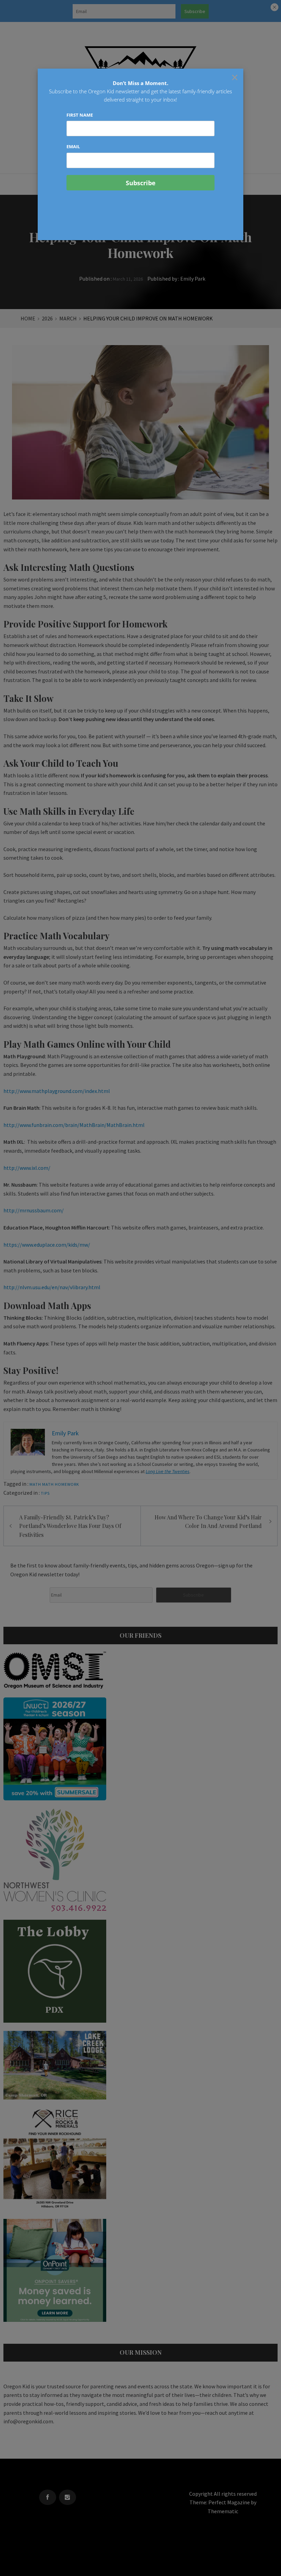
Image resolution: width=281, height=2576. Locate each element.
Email (73, 146)
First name (80, 115)
